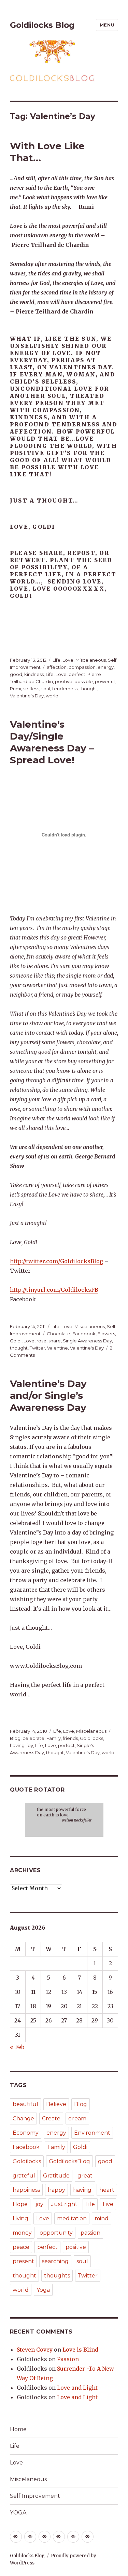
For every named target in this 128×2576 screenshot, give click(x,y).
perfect (77, 674)
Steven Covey (35, 2350)
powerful (105, 681)
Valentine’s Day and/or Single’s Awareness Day (48, 1395)
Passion (68, 2359)
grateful (24, 2176)
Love (68, 660)
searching (55, 2261)
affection (57, 667)
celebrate (33, 1738)
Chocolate (59, 1334)
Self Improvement (35, 2496)
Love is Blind (80, 2350)
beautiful (25, 2104)
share (55, 1341)
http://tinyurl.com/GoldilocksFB (54, 1290)
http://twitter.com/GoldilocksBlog (56, 1261)
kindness (34, 674)
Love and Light (77, 2388)
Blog (15, 1738)
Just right (64, 2204)
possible (84, 681)
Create (51, 2119)
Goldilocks (91, 1738)
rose (41, 1341)
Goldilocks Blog (42, 25)
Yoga (43, 2290)
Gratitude (56, 2176)
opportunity (56, 2233)
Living (20, 2218)
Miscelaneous (91, 660)
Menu (107, 25)
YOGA (18, 2513)
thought (88, 689)
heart (107, 2190)
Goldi (16, 1341)
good (16, 674)
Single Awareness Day (87, 1341)
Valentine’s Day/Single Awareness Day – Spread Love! (52, 742)
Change (23, 2119)
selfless (31, 689)
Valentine (58, 1348)
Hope (20, 2204)
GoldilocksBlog (69, 2161)
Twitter (37, 1348)
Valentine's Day (27, 696)
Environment (92, 2133)
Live (108, 2204)
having (17, 1745)
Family (54, 1738)
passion (90, 2233)
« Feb (17, 2047)
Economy (26, 2133)
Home (18, 2429)
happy (56, 2190)
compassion (82, 667)
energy (106, 667)
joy (30, 1745)
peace (21, 2247)
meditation (72, 2218)
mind (102, 2218)
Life (56, 660)
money (22, 2233)
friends (70, 1738)
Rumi (16, 689)
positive (64, 681)
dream (77, 2119)
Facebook (84, 1334)
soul (46, 689)
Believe (56, 2104)
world (52, 696)
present (23, 2261)
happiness (26, 2190)
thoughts (57, 2276)
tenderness (65, 689)
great (85, 2176)
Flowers (106, 1334)
